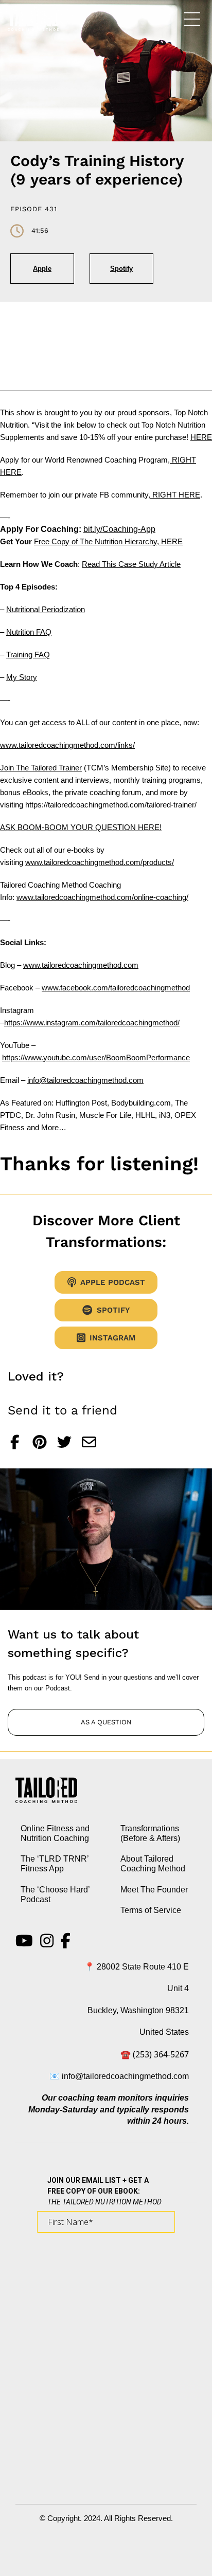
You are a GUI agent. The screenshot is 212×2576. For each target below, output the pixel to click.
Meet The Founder (154, 1890)
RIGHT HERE (175, 495)
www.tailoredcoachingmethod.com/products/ (100, 862)
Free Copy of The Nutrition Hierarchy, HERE (108, 541)
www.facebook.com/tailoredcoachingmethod (116, 988)
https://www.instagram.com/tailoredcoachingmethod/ (92, 1023)
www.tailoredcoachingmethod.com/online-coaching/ (102, 897)
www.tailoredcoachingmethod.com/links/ (67, 745)
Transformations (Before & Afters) (150, 1833)
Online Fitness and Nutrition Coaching (55, 1833)
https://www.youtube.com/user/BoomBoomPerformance (96, 1057)
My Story (22, 677)
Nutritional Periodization (46, 609)
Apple (42, 269)
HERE (201, 437)
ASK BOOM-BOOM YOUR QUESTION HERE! (81, 827)
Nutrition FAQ (29, 632)
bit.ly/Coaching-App (119, 529)
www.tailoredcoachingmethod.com (81, 965)
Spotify (121, 269)
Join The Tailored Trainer (41, 768)
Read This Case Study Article (131, 564)
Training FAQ (28, 655)
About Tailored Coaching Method (153, 1864)
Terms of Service (151, 1910)
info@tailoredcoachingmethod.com (85, 1080)
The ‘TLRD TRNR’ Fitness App (55, 1864)
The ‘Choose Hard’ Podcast (55, 1894)
